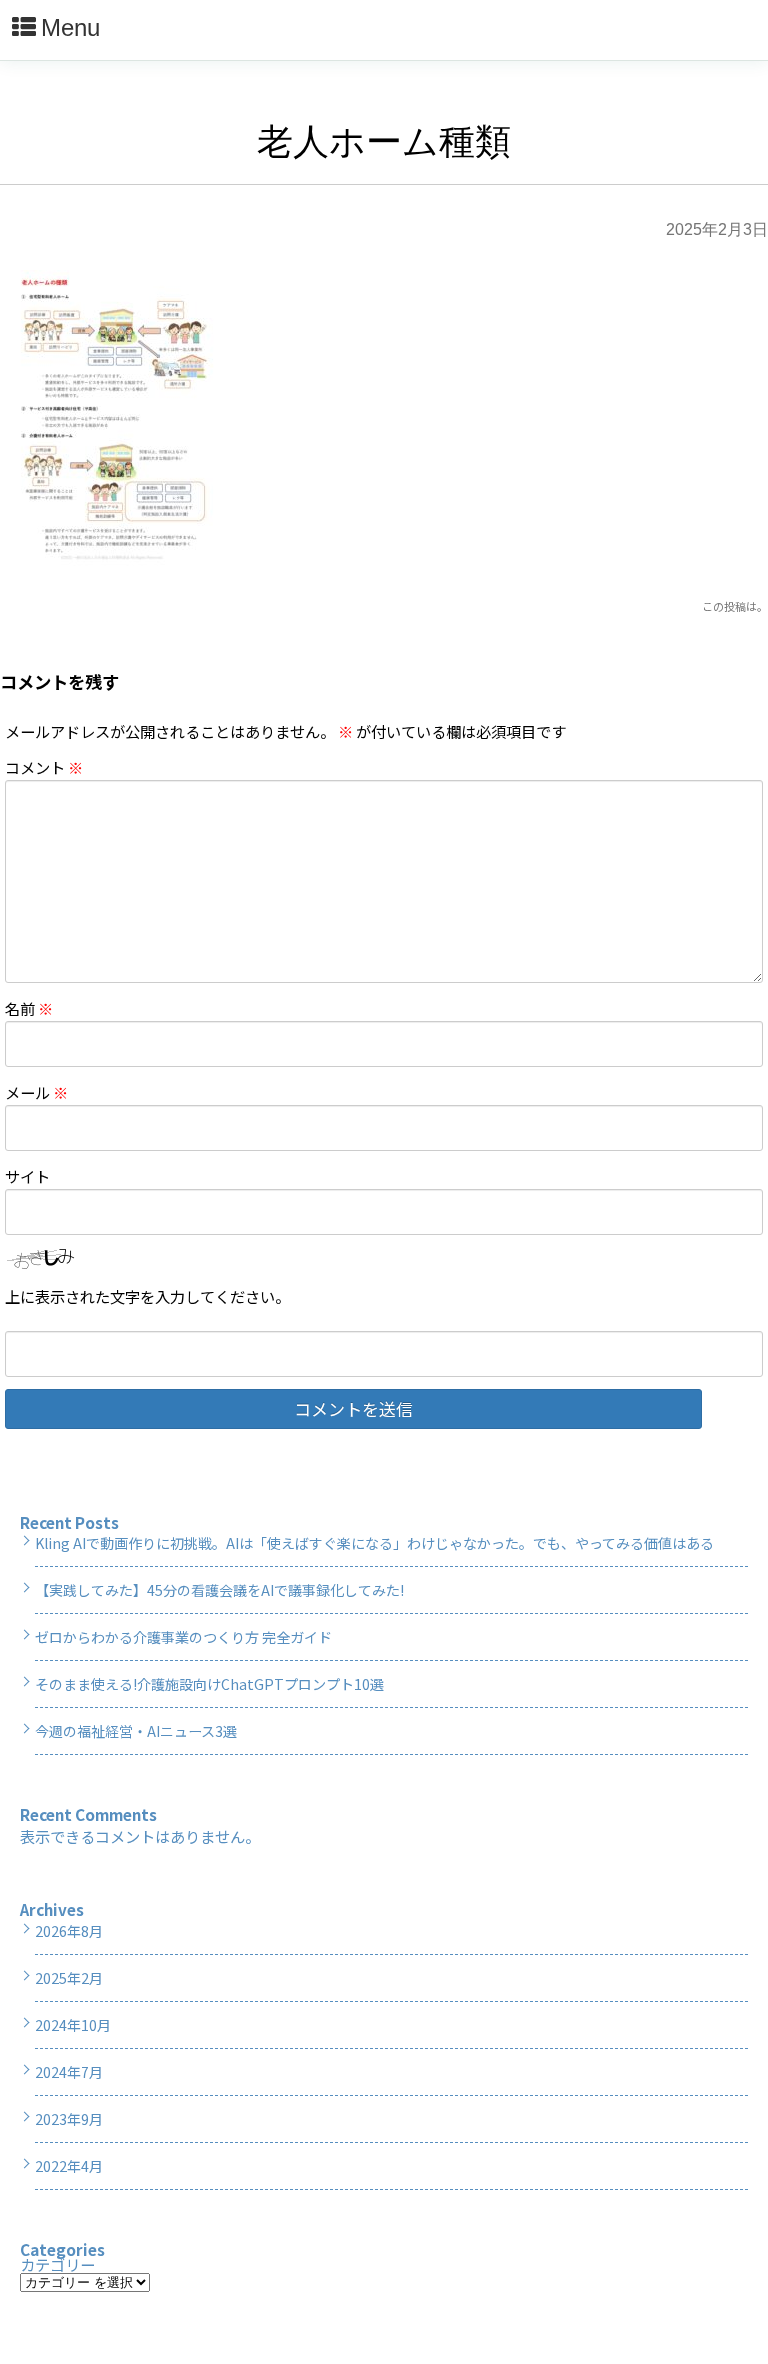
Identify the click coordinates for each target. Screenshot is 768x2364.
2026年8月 (69, 1931)
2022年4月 (69, 2166)
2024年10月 (73, 2025)
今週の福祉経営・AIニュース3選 (136, 1731)
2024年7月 (69, 2072)
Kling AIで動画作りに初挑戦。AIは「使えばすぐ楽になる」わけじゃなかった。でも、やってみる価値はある (374, 1543)
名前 (29, 1008)
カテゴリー (57, 2264)
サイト (27, 1176)
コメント (44, 767)
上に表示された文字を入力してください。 (147, 1296)
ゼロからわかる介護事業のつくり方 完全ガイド (183, 1637)
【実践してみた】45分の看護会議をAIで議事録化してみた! (219, 1590)
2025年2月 (69, 1978)
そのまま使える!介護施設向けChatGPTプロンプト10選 (209, 1684)
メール (36, 1092)
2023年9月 (69, 2119)
